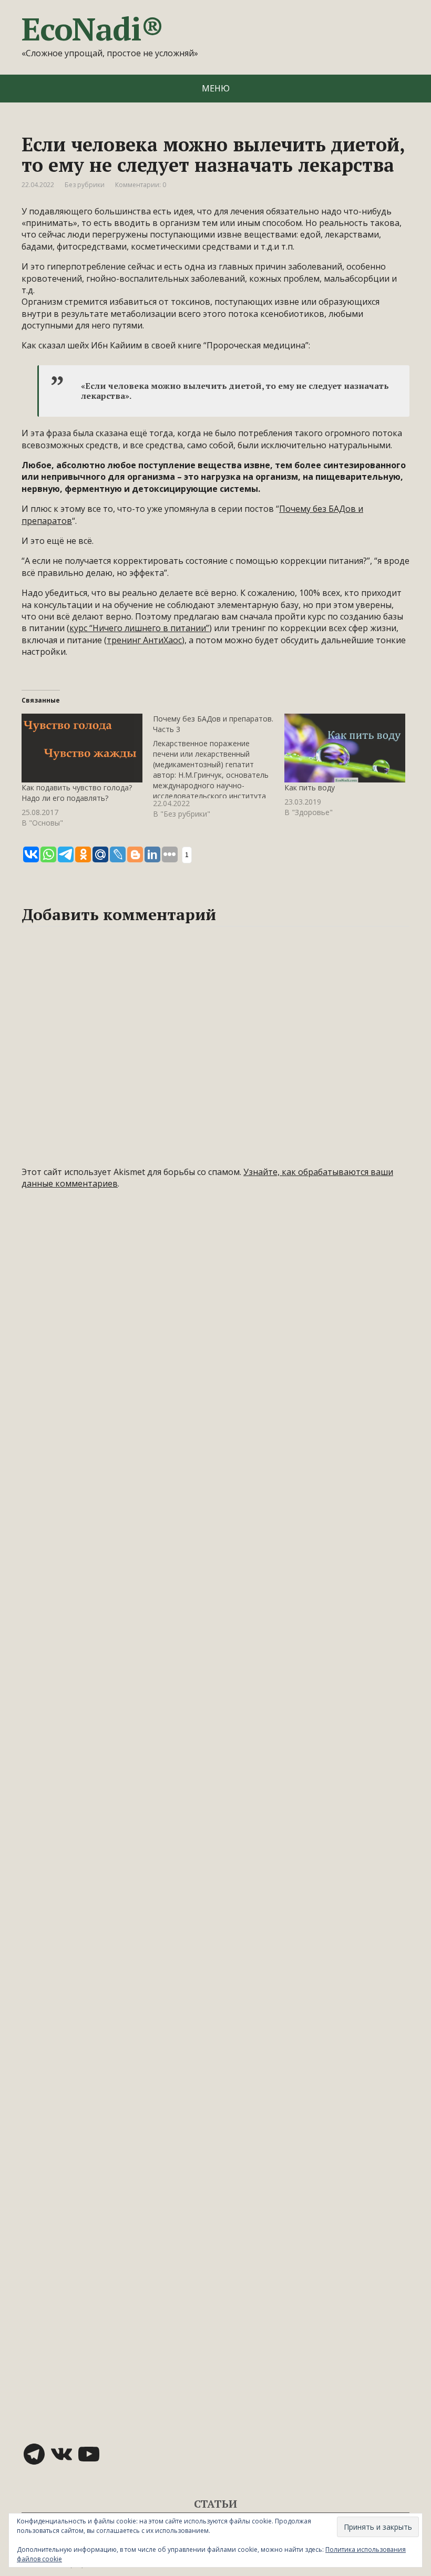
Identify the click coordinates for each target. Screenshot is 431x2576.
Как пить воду (310, 787)
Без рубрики (85, 185)
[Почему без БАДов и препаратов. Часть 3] (219, 766)
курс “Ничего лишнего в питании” (139, 628)
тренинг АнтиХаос (144, 640)
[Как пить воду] (345, 748)
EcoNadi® (92, 29)
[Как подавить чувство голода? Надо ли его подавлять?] (82, 748)
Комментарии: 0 (141, 185)
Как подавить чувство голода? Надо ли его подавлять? (77, 793)
